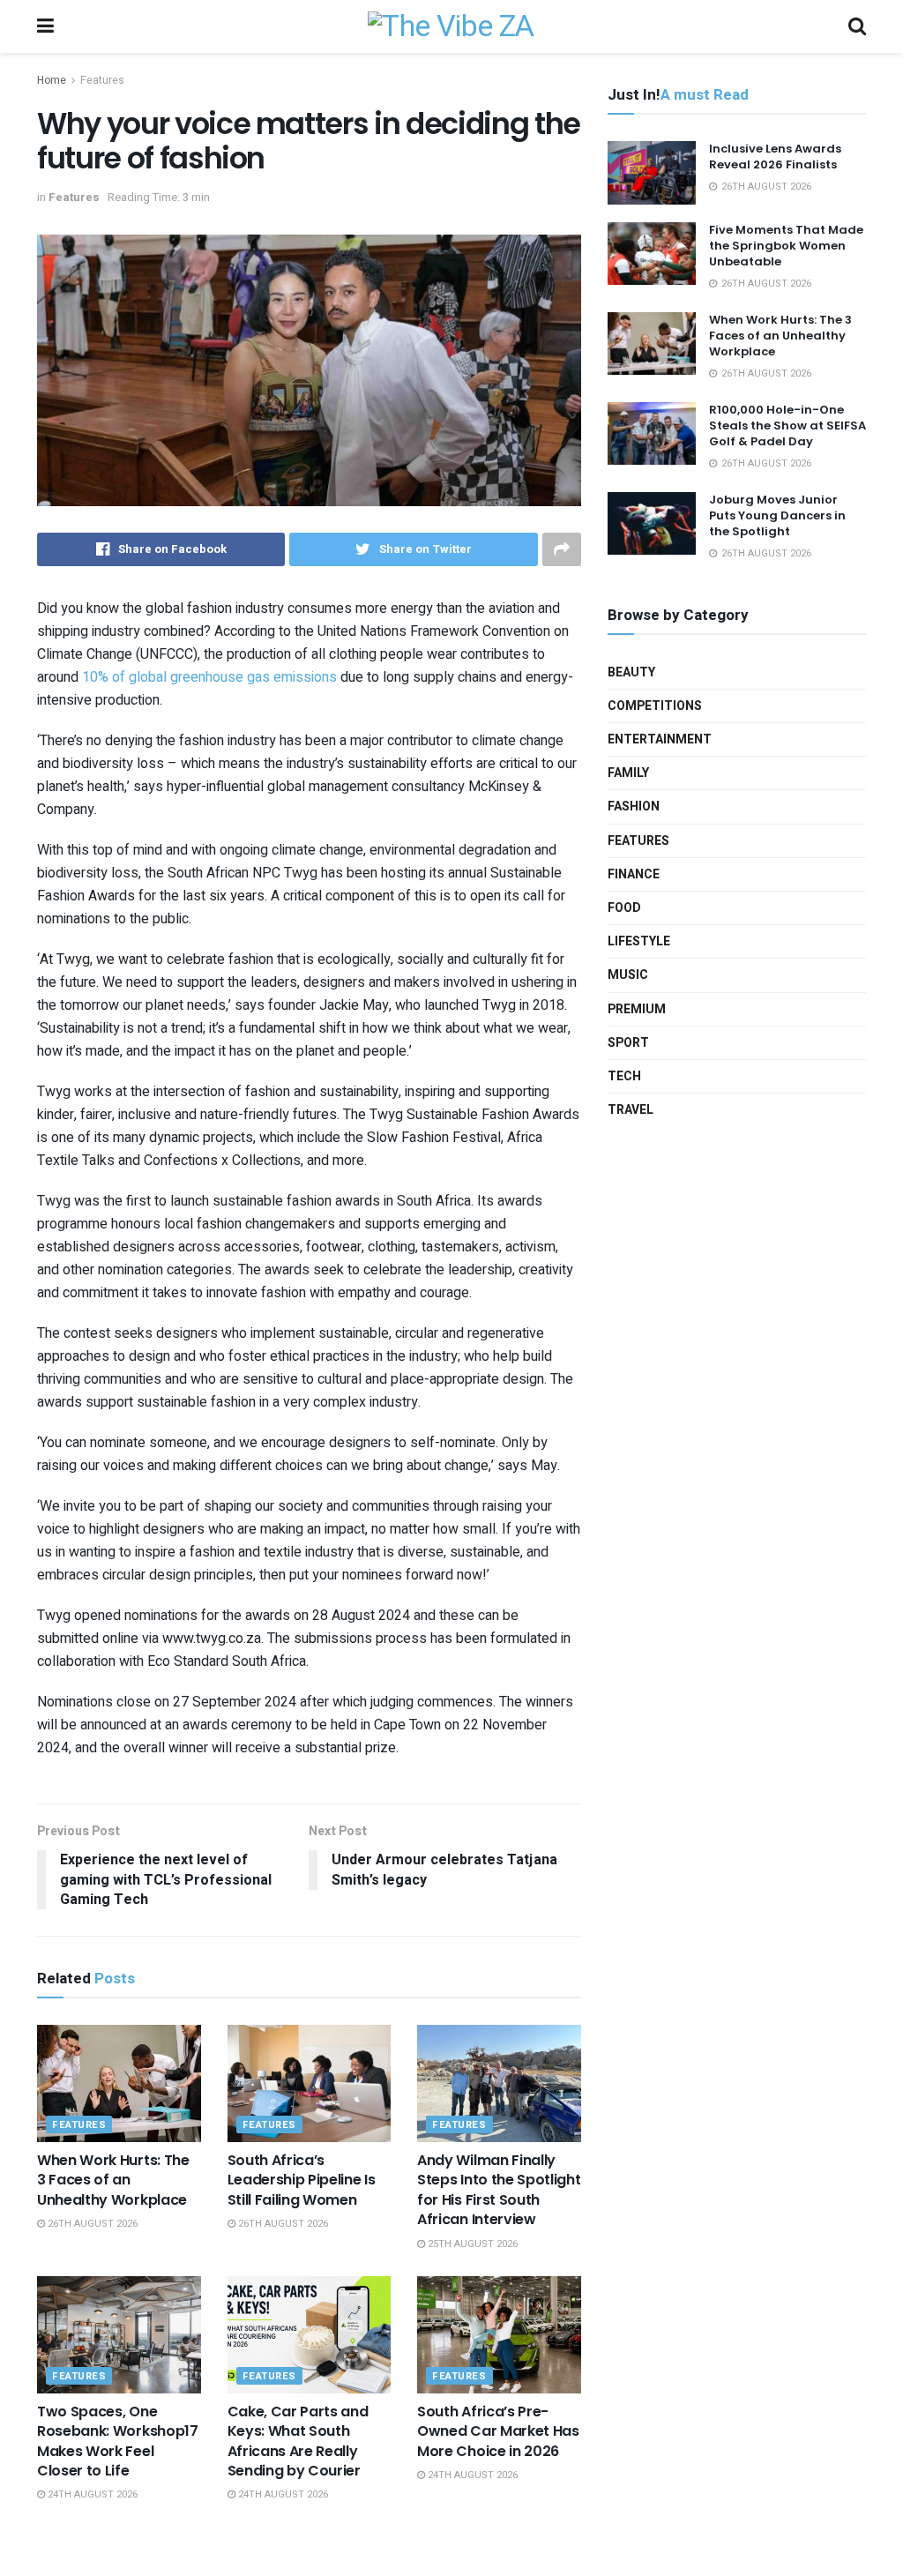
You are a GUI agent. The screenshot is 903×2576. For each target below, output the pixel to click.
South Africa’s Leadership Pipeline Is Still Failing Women (302, 2180)
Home (52, 80)
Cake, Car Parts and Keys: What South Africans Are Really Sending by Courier (298, 2441)
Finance (634, 874)
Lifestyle (639, 941)
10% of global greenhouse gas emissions (209, 677)
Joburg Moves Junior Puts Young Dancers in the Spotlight (777, 515)
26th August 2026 (91, 2224)
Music (628, 975)
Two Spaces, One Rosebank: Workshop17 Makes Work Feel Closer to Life (118, 2441)
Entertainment (660, 739)
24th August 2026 (91, 2494)
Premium (637, 1009)
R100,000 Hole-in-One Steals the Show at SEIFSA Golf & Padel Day (787, 426)
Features (102, 80)
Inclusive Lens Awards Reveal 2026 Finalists (775, 157)
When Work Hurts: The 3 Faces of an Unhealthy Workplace (113, 2180)
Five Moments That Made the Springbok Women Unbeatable (786, 246)
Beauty (631, 672)
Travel (631, 1110)
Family (628, 773)
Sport (628, 1043)
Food (624, 908)
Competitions (655, 706)
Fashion (634, 806)
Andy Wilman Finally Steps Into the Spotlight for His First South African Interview (499, 2190)
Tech (624, 1076)
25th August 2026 (471, 2244)
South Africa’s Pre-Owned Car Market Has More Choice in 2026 (498, 2431)
